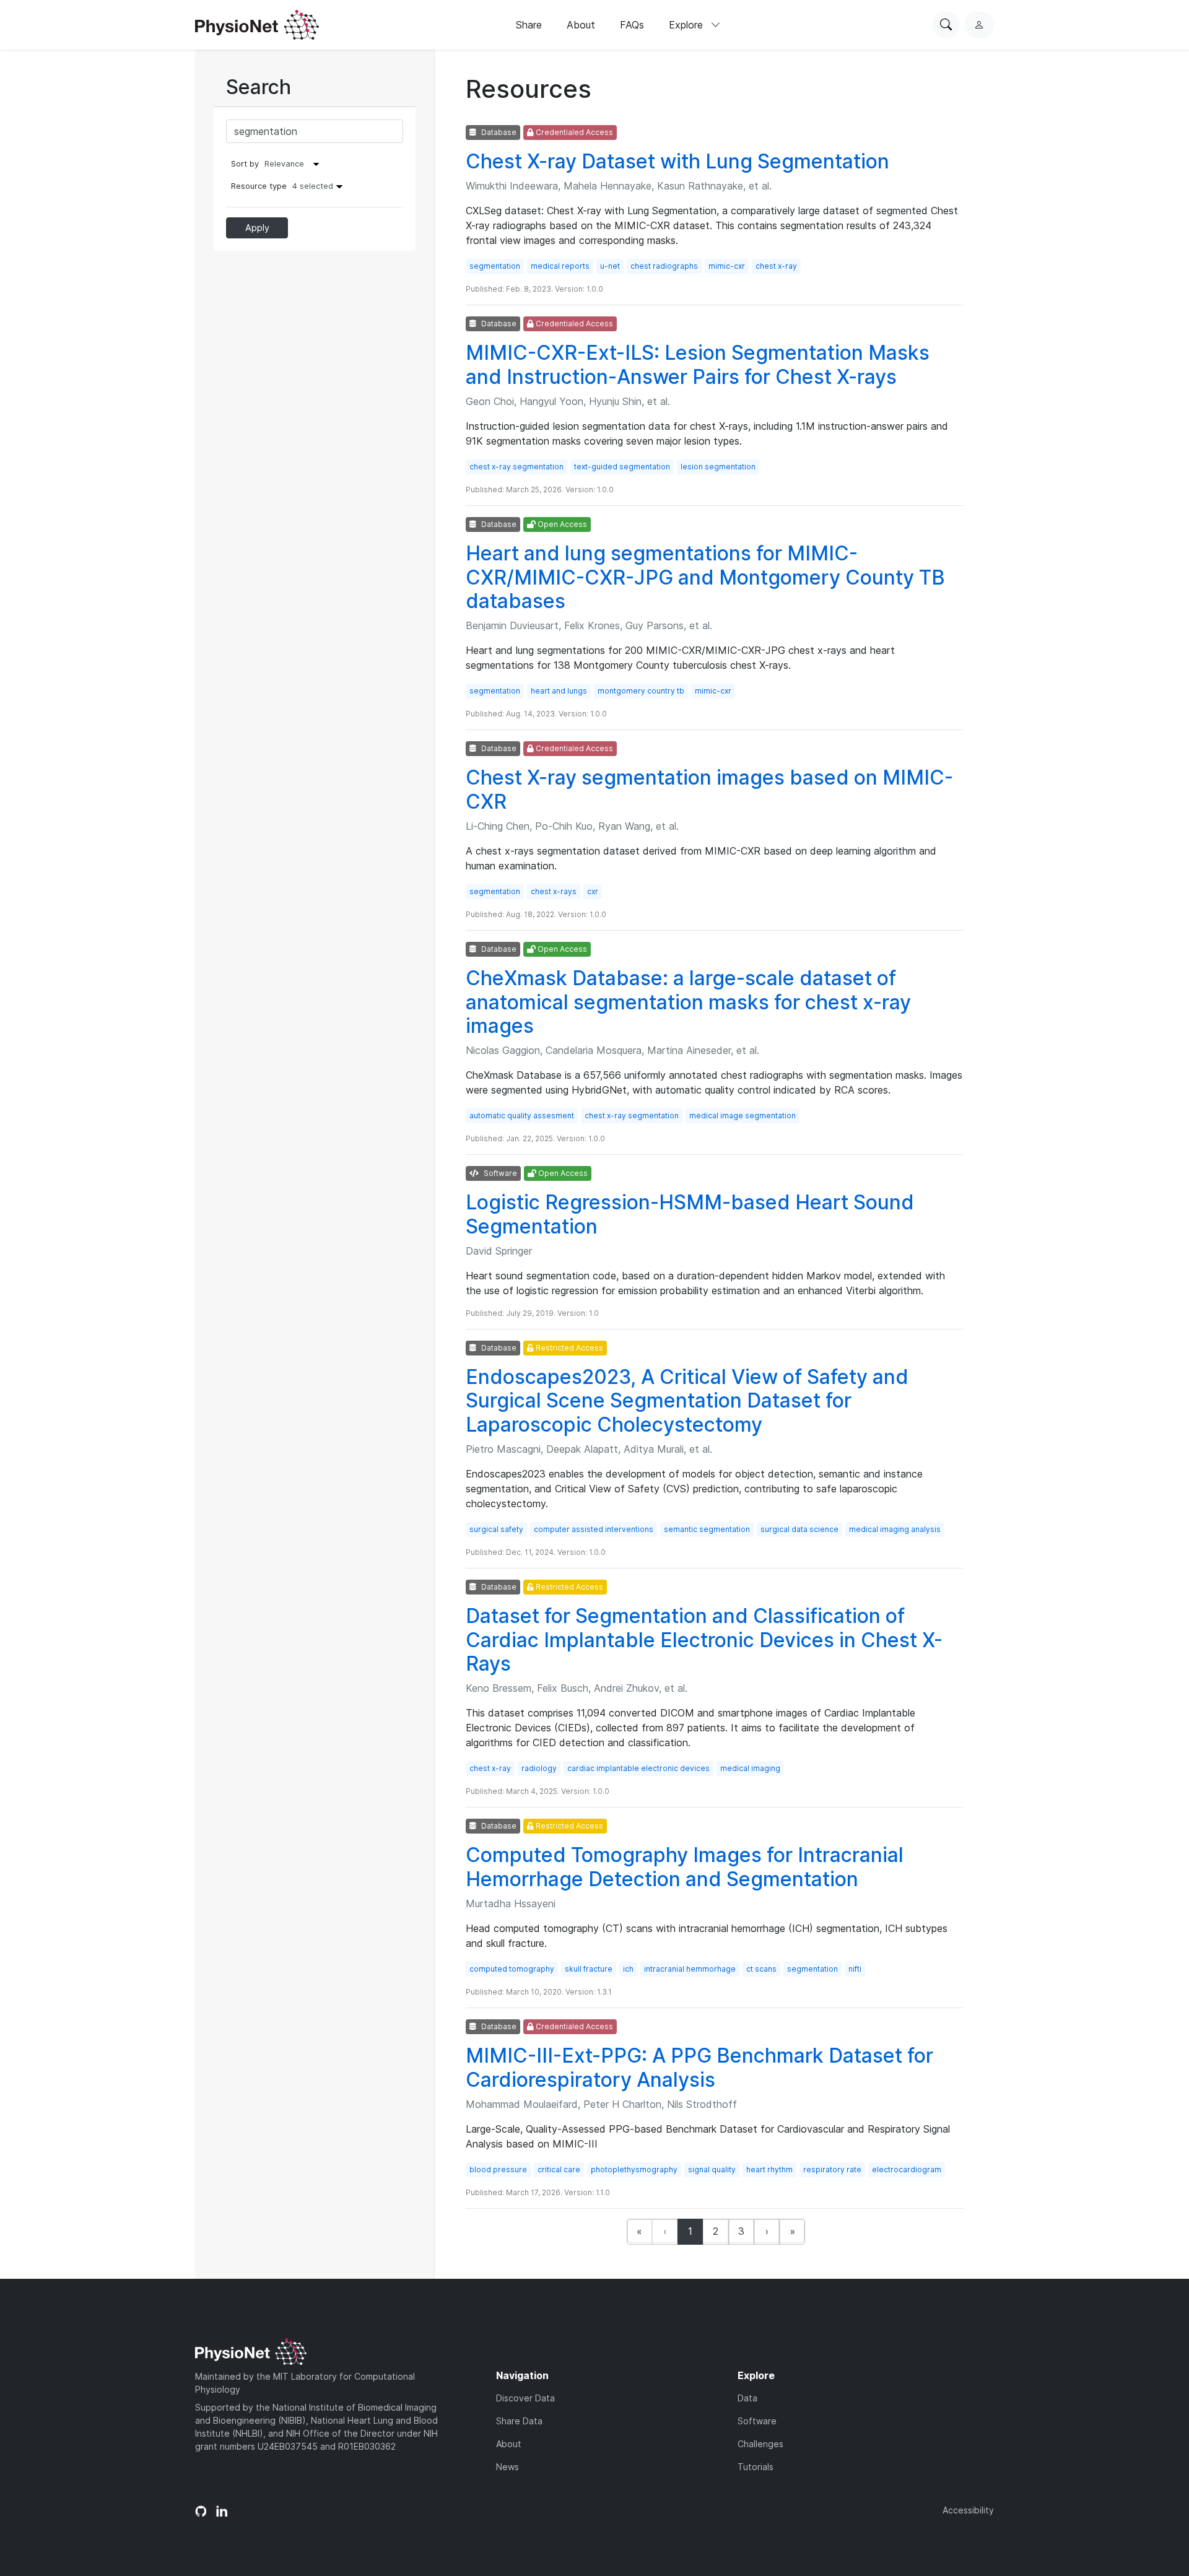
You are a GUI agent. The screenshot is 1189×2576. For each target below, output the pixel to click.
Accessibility (968, 2510)
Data (747, 2398)
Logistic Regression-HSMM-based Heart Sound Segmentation (690, 1214)
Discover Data (525, 2398)
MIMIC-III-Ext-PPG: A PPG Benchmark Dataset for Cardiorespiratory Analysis (699, 2067)
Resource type (282, 186)
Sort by (245, 164)
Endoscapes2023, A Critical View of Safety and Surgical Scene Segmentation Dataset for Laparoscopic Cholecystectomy (687, 1401)
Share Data (519, 2421)
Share (529, 25)
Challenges (760, 2444)
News (507, 2467)
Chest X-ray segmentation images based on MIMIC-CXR (709, 789)
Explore (687, 25)
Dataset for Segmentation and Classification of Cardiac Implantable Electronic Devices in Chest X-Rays (704, 1640)
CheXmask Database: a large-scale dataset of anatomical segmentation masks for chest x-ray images (688, 1002)
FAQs (632, 25)
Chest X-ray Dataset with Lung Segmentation (677, 161)
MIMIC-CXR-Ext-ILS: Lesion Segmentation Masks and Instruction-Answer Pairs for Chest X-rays (698, 364)
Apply (257, 228)
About (581, 25)
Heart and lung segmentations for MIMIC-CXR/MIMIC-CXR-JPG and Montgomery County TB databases (705, 577)
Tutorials (756, 2467)
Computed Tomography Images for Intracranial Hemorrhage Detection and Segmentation (685, 1867)
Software (757, 2421)
